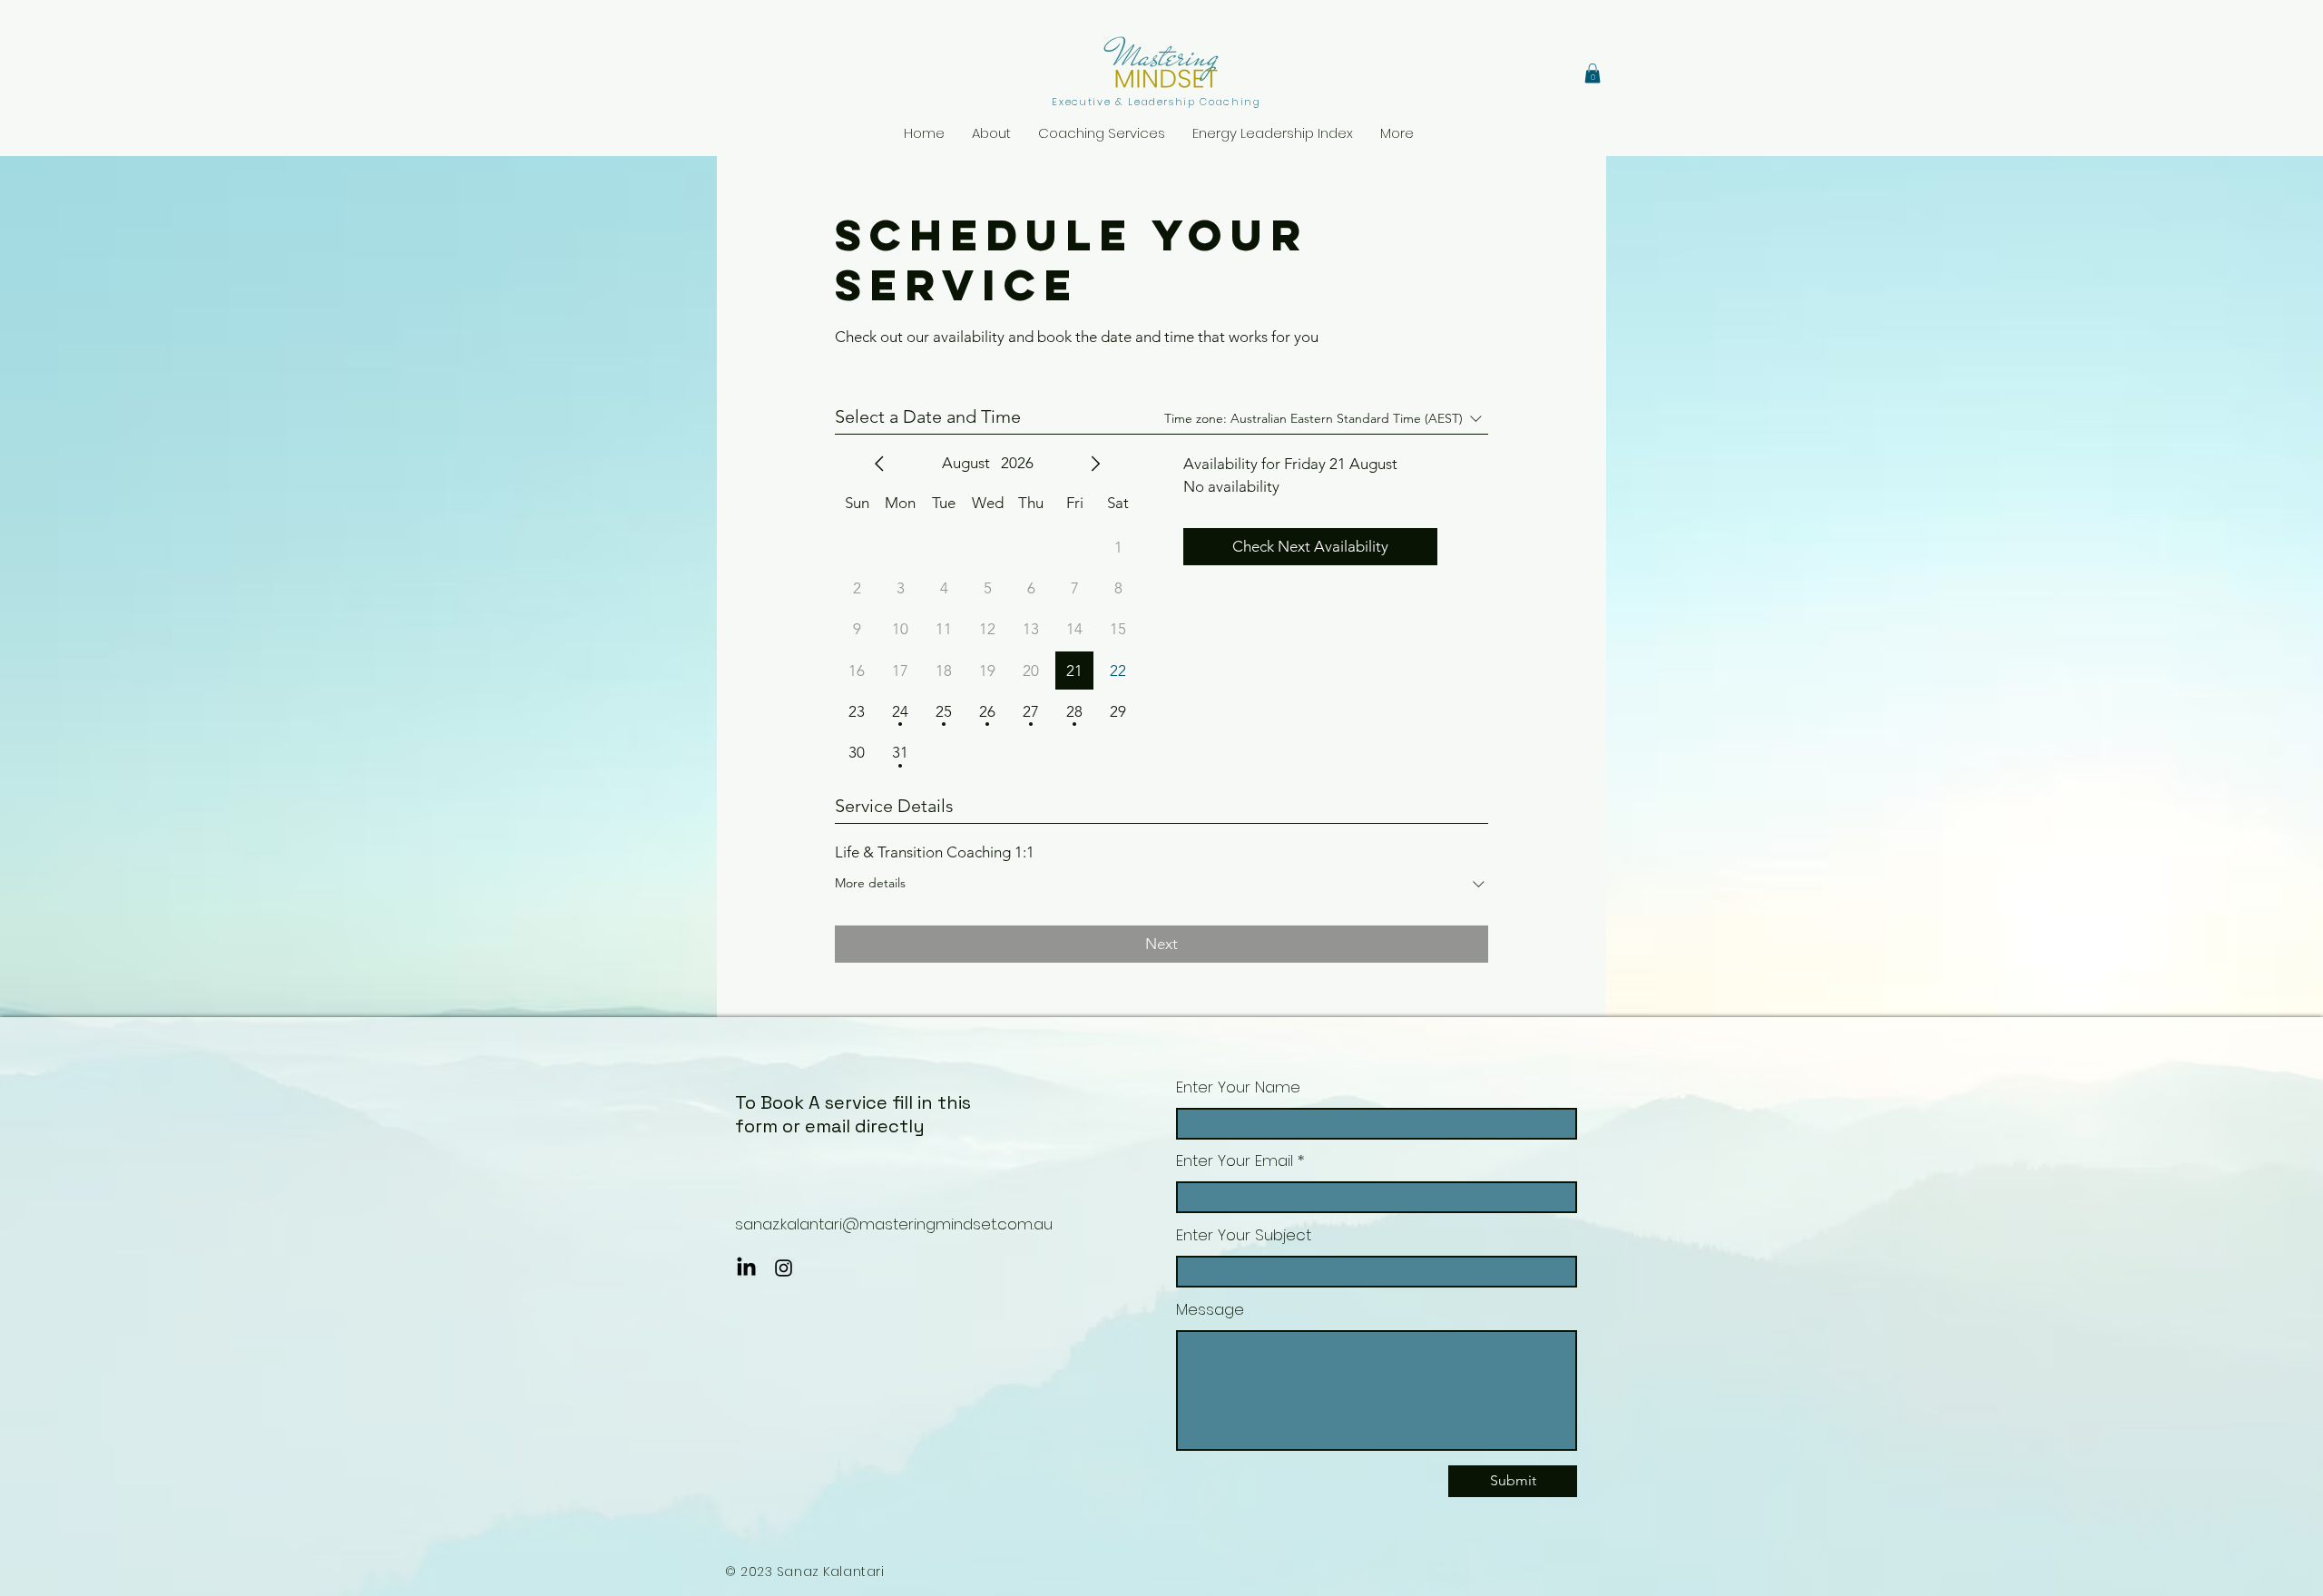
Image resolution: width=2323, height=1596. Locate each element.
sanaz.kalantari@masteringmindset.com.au (894, 1224)
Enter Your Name (1238, 1087)
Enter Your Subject (1244, 1235)
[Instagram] (784, 1268)
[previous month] (879, 464)
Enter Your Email (1235, 1161)
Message (1210, 1310)
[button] (1593, 73)
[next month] (1095, 464)
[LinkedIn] (746, 1268)
